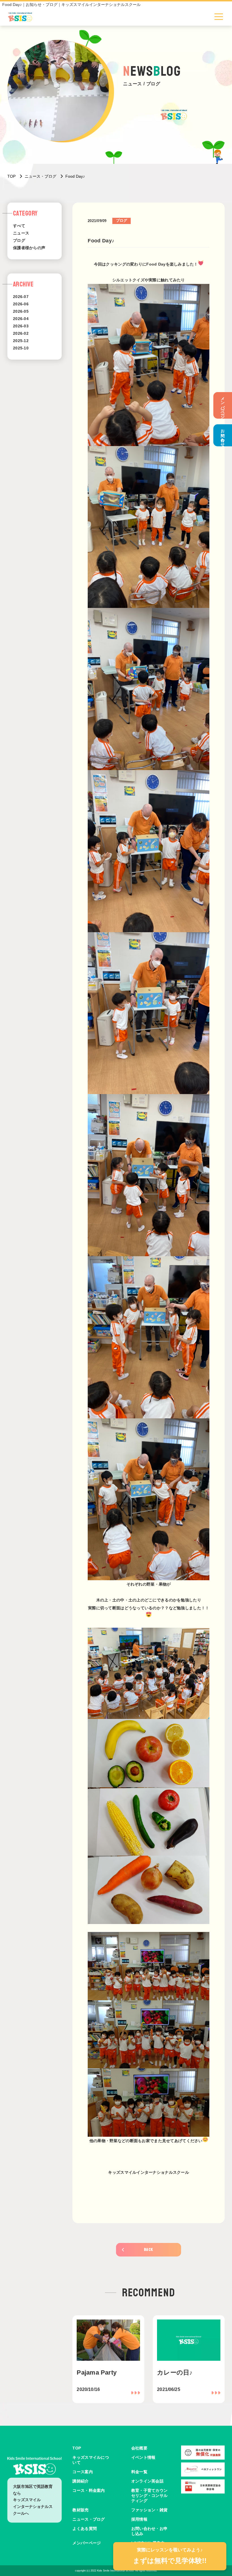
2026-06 (21, 304)
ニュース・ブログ (89, 2519)
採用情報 (139, 2519)
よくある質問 (85, 2529)
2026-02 (21, 333)
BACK (149, 2250)
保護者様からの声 (29, 248)
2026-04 (21, 319)
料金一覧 (139, 2472)
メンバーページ (223, 405)
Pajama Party (97, 2372)
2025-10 (21, 348)
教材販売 (80, 2510)
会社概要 (139, 2448)
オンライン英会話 (147, 2481)
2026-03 (21, 326)
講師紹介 (80, 2481)
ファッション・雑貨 (150, 2510)
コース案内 (82, 2472)
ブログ (19, 240)
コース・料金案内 (89, 2490)
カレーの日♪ (175, 2372)
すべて (19, 226)
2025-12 (21, 341)
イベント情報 (143, 2457)
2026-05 (21, 311)
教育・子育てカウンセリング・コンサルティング (150, 2495)
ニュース (21, 233)
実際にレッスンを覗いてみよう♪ (170, 2556)
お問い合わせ (223, 435)
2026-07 (21, 297)
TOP (77, 2448)
